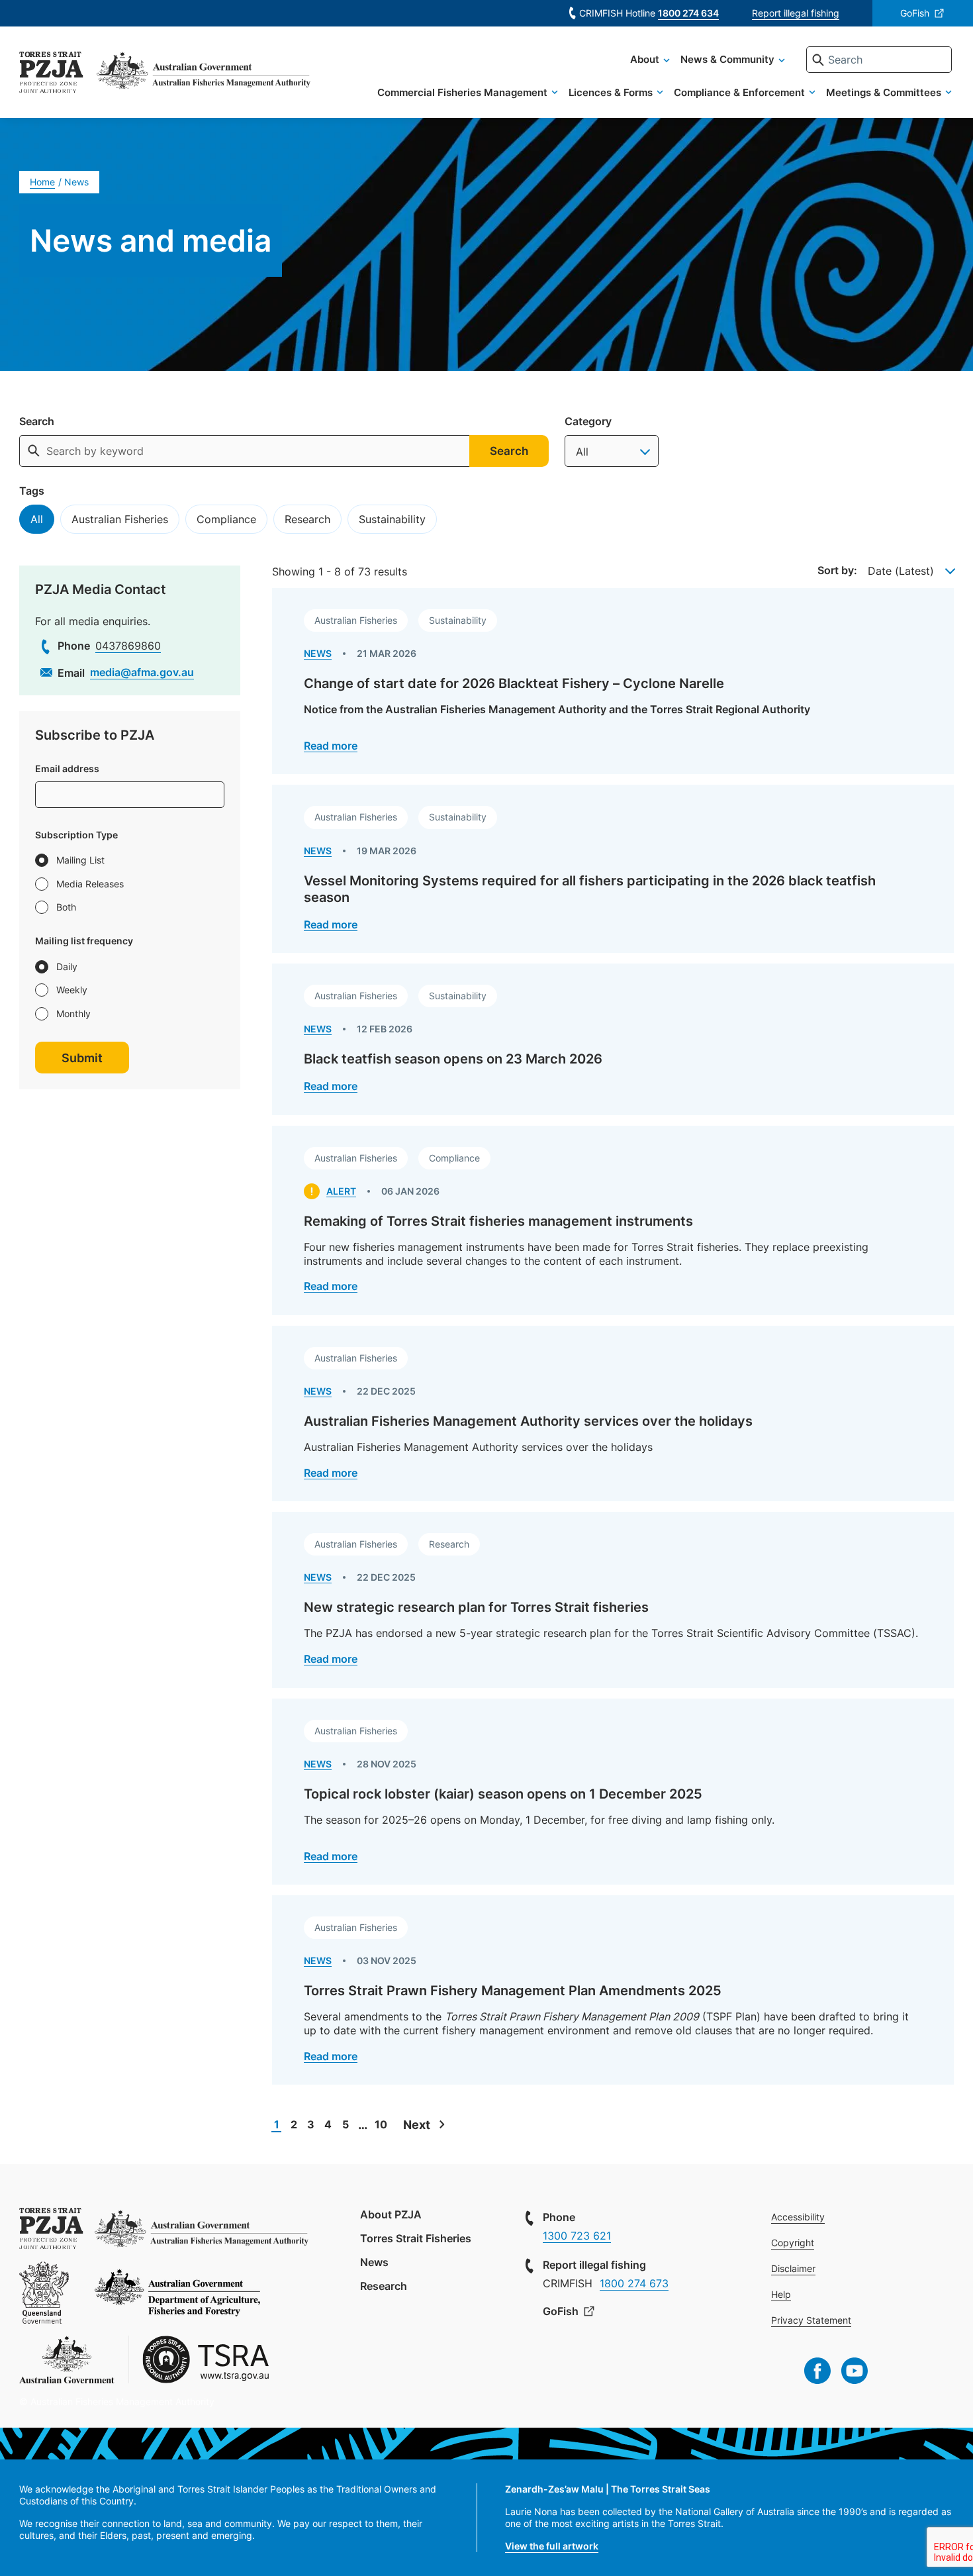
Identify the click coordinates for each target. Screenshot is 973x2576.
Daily (67, 966)
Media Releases (90, 884)
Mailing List (80, 860)
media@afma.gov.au (142, 672)
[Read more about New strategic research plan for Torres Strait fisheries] (613, 1600)
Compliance (226, 519)
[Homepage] (51, 74)
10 (381, 2124)
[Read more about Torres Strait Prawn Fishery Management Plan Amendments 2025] (613, 1990)
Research (307, 519)
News (374, 2262)
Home (42, 182)
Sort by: (837, 570)
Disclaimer (793, 2268)
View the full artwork (552, 2546)
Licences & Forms (611, 92)
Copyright (793, 2243)
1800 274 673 (634, 2283)
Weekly (72, 990)
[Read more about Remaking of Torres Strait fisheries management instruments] (613, 1220)
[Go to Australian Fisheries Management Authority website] (204, 74)
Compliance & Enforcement (739, 92)
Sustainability (392, 519)
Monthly (73, 1014)
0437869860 (128, 646)
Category (588, 421)
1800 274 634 (688, 13)
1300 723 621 (577, 2236)
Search (37, 421)
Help (781, 2294)
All (37, 519)
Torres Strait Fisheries (416, 2238)
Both (66, 907)
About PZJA (391, 2214)
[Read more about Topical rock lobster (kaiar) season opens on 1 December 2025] (613, 1792)
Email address (67, 769)
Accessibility (798, 2217)
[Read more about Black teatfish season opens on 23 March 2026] (613, 1039)
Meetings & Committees (884, 92)
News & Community (727, 59)
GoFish (915, 13)
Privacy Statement (811, 2320)
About (645, 59)
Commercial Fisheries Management (462, 92)
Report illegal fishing (796, 13)
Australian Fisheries (120, 519)
